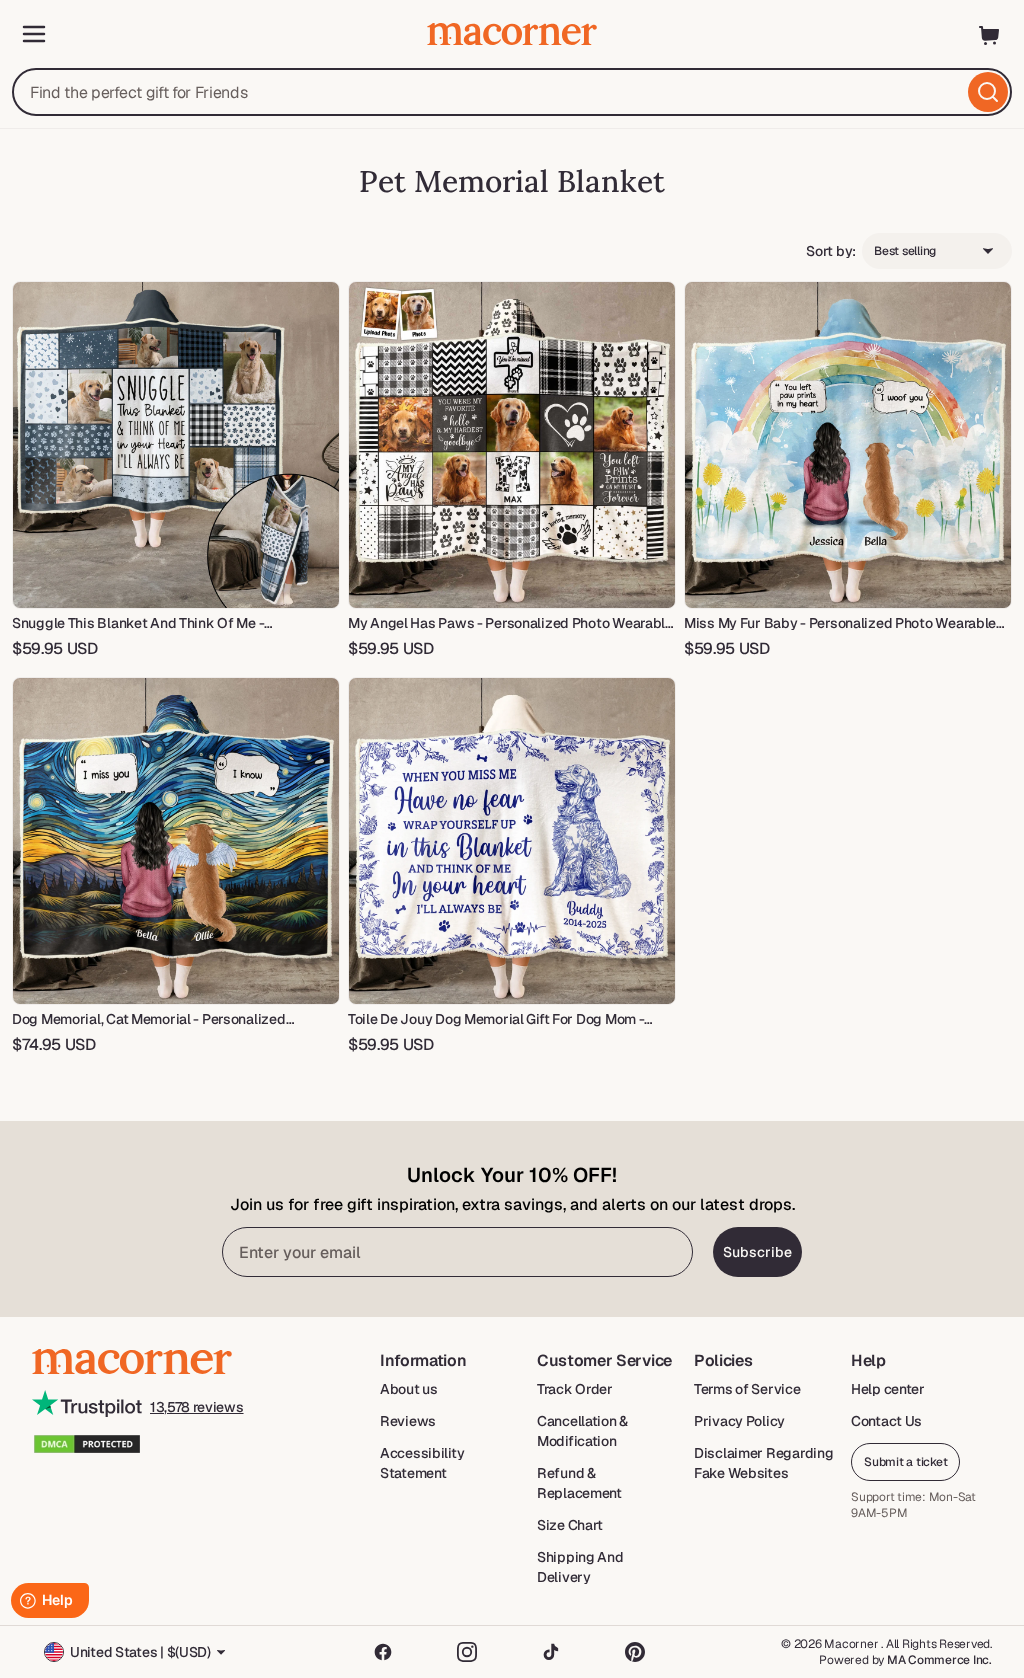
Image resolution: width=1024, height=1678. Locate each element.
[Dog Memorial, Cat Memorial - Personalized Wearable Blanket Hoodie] (176, 841)
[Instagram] (467, 1652)
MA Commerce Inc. (939, 1660)
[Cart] (990, 34)
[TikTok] (551, 1652)
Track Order (575, 1389)
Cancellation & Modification (582, 1431)
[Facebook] (383, 1652)
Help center (888, 1389)
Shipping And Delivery (580, 1567)
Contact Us (886, 1421)
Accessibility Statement (422, 1463)
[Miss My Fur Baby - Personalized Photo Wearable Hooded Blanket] (848, 445)
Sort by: (831, 251)
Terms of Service (747, 1389)
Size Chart (570, 1525)
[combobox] (512, 92)
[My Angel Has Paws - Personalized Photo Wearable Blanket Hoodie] (512, 445)
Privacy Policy (739, 1421)
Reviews (408, 1421)
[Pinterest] (635, 1652)
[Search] (988, 92)
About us (409, 1389)
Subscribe (757, 1252)
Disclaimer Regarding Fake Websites (763, 1463)
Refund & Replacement (579, 1483)
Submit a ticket (905, 1462)
